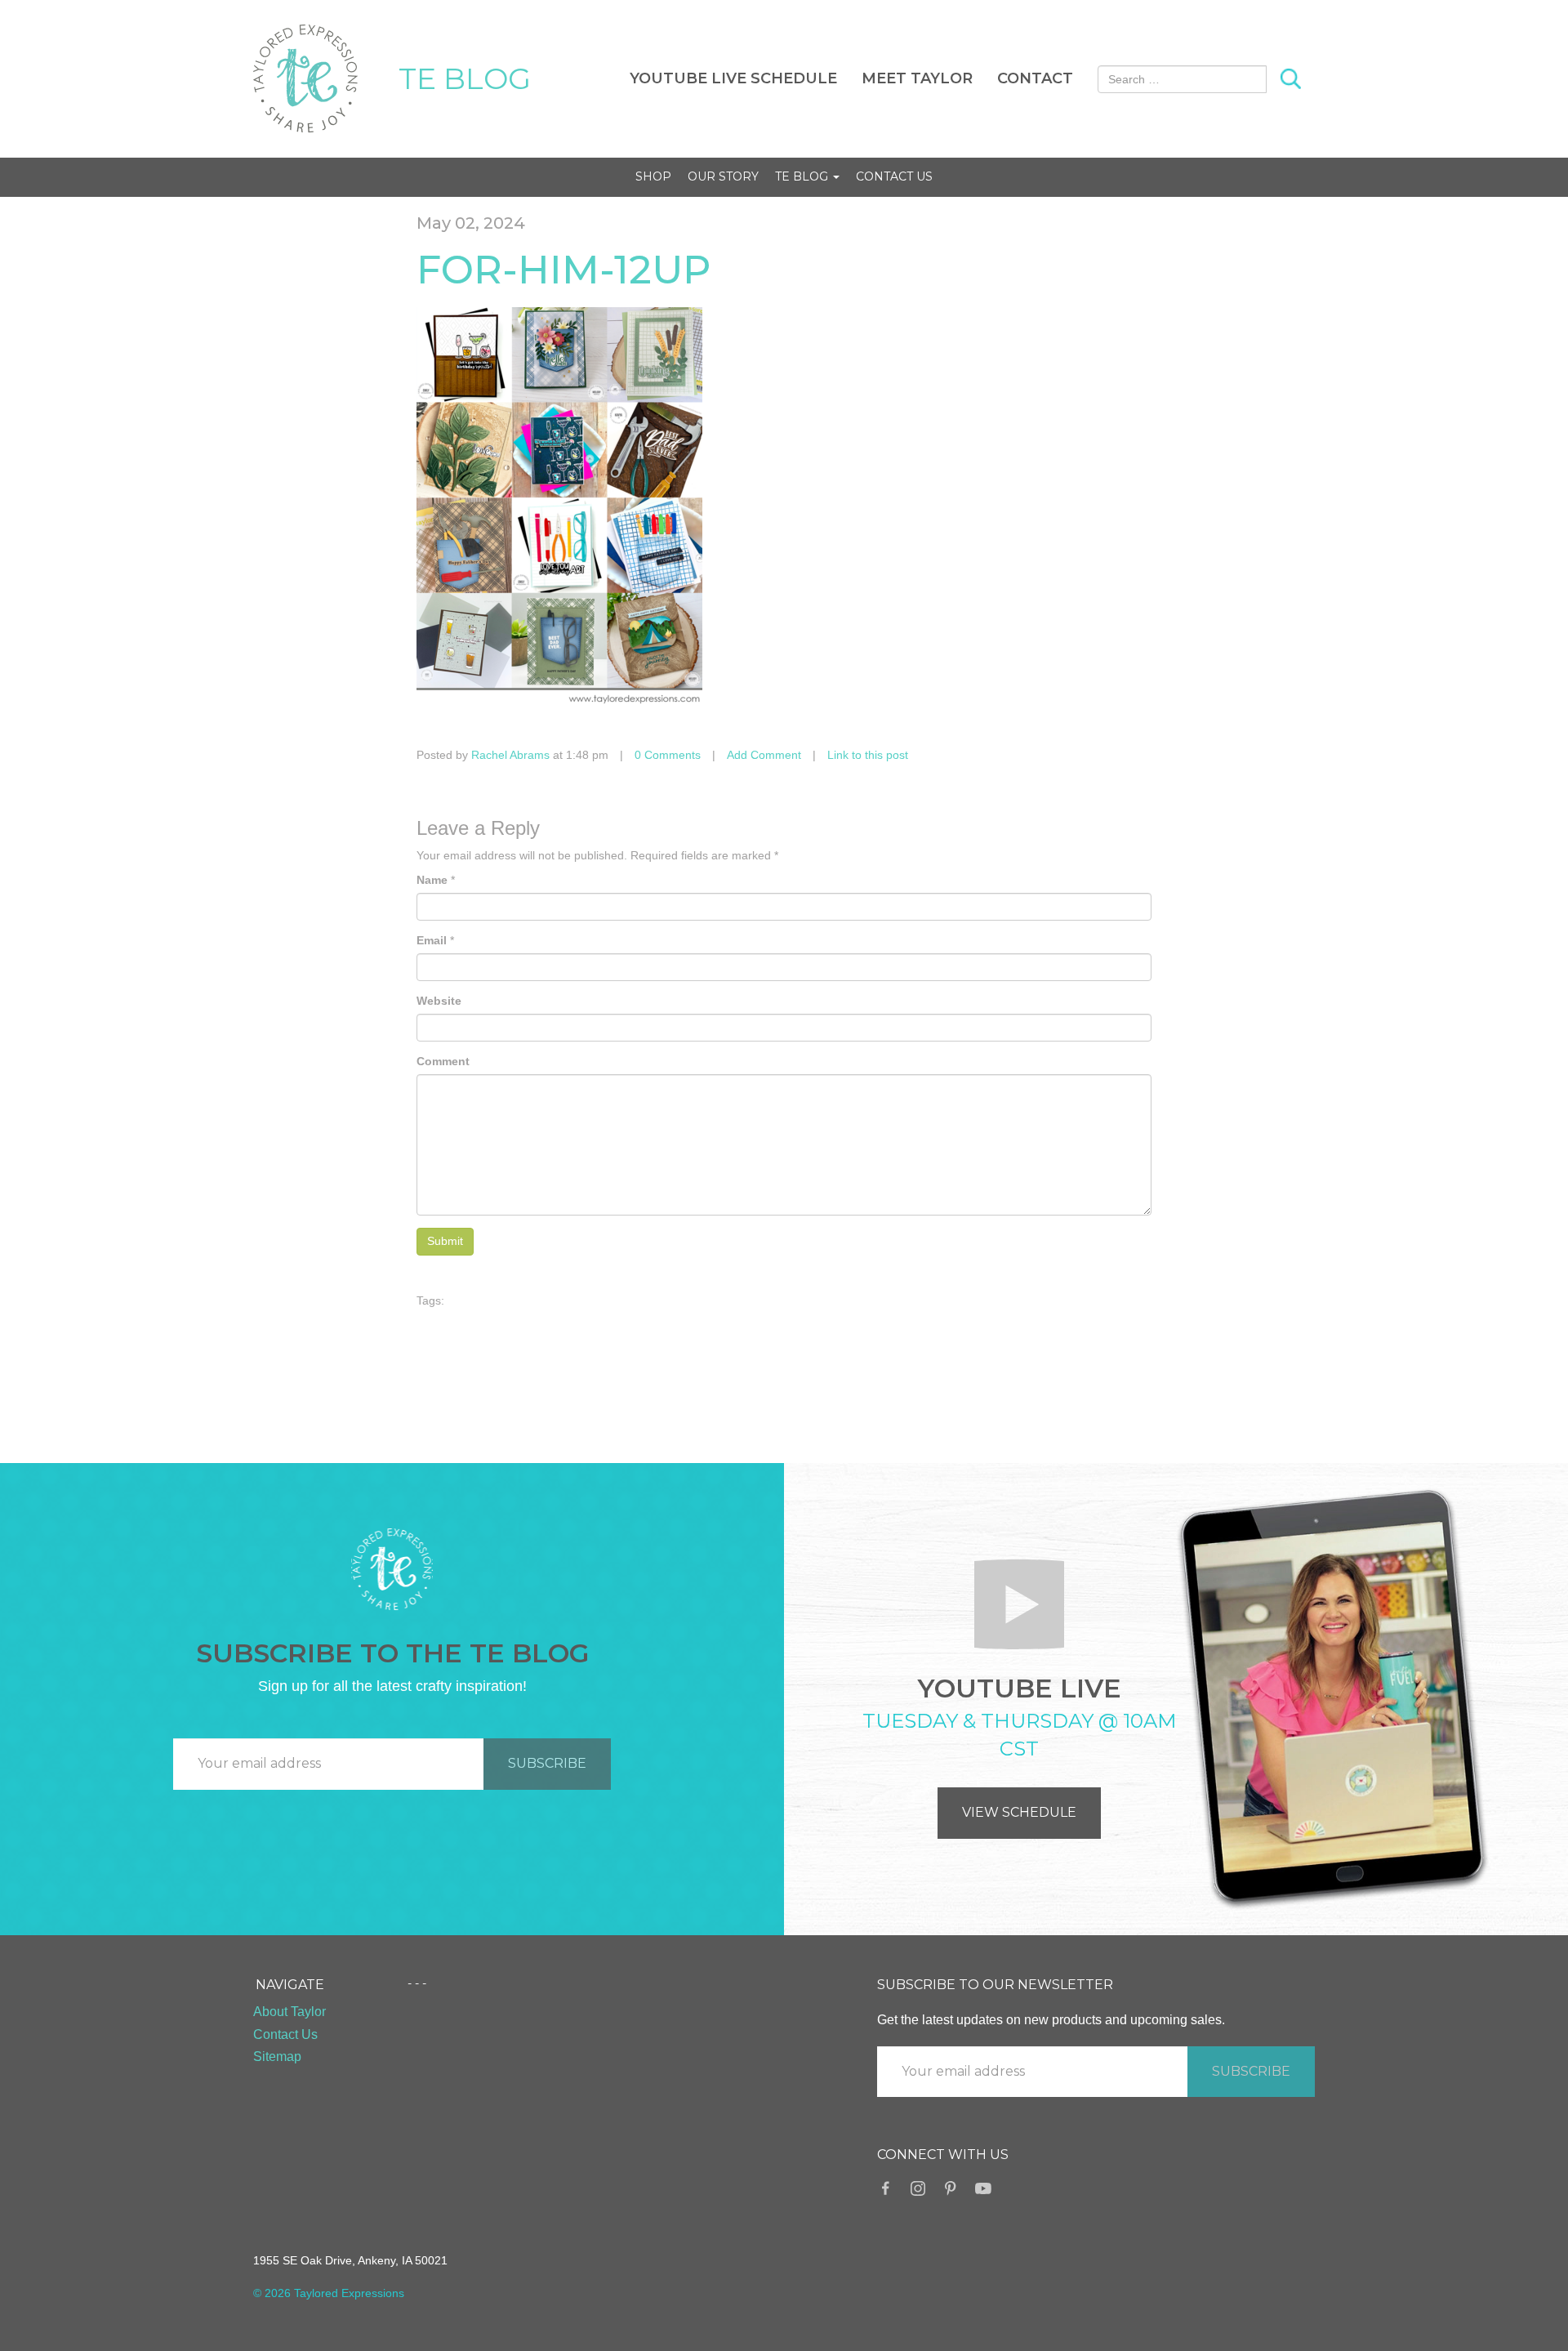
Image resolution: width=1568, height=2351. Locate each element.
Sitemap (277, 2057)
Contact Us (894, 176)
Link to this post (868, 755)
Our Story (723, 176)
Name (432, 880)
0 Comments (668, 755)
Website (439, 1001)
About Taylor (290, 2012)
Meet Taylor (917, 78)
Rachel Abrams (510, 755)
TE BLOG (465, 78)
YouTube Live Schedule (733, 78)
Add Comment (764, 755)
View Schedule (1019, 1812)
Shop (653, 176)
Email (432, 940)
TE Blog (803, 176)
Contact (1035, 78)
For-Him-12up (564, 270)
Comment (443, 1061)
